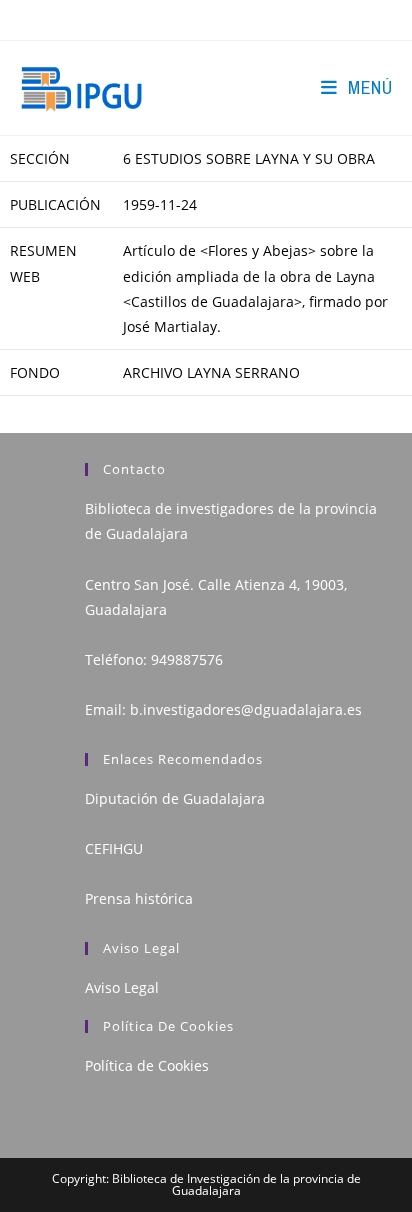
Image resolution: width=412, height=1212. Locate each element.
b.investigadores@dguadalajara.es (246, 709)
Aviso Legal (122, 987)
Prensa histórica (139, 898)
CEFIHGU (114, 848)
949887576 (187, 659)
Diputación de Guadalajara (175, 798)
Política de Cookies (147, 1065)
